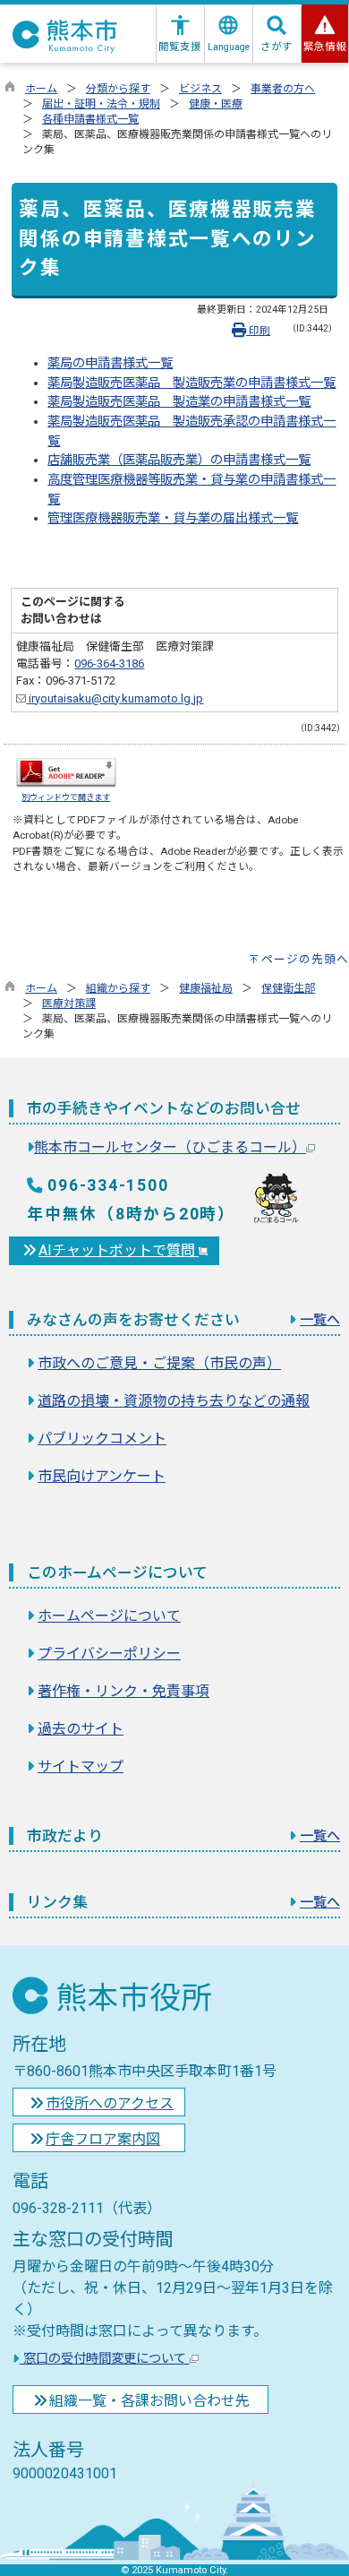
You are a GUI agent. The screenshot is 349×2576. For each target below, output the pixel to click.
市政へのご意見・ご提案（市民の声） (159, 1363)
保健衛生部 (288, 988)
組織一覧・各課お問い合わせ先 (149, 2401)
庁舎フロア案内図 (103, 2139)
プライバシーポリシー (109, 1654)
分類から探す (118, 89)
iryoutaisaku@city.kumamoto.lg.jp (115, 698)
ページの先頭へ (305, 959)
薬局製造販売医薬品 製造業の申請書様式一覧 (179, 402)
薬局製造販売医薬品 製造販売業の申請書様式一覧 (192, 383)
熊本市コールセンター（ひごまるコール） (170, 1147)
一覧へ (320, 1320)
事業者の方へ (283, 89)
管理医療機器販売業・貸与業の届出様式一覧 (173, 518)
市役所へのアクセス (110, 2103)
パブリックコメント (102, 1439)
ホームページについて (109, 1616)
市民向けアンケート (102, 1476)
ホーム (41, 89)
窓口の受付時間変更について (105, 2359)
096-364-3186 (109, 663)
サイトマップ (81, 1766)
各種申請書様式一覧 (90, 119)
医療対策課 (69, 1004)
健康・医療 (216, 104)
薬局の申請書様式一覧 (110, 363)
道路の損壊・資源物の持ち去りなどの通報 (174, 1401)
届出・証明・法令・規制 (101, 104)
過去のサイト (81, 1729)
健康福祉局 (206, 988)
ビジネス (200, 89)
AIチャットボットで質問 (119, 1250)
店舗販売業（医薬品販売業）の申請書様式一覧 (179, 460)
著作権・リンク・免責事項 (123, 1691)
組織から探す (118, 988)
